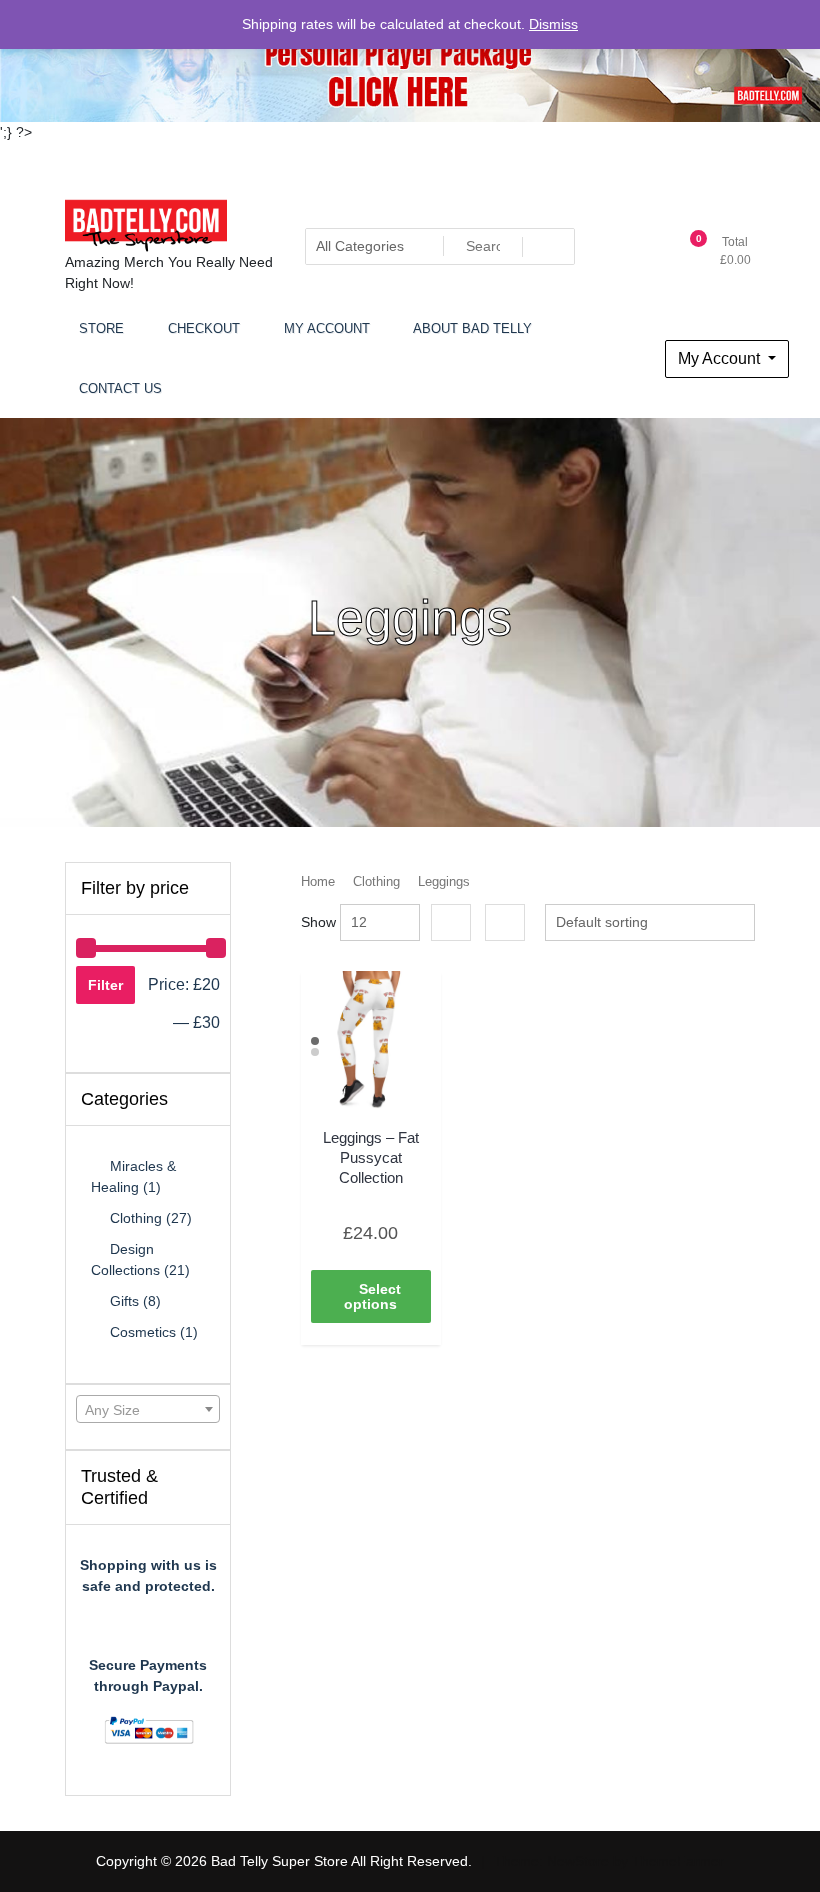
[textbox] (148, 1410)
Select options (372, 1296)
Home (318, 881)
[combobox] (148, 1409)
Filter (105, 985)
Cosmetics (143, 1332)
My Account (721, 358)
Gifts (124, 1301)
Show (318, 922)
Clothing (376, 881)
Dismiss (553, 24)
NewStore (578, 1861)
